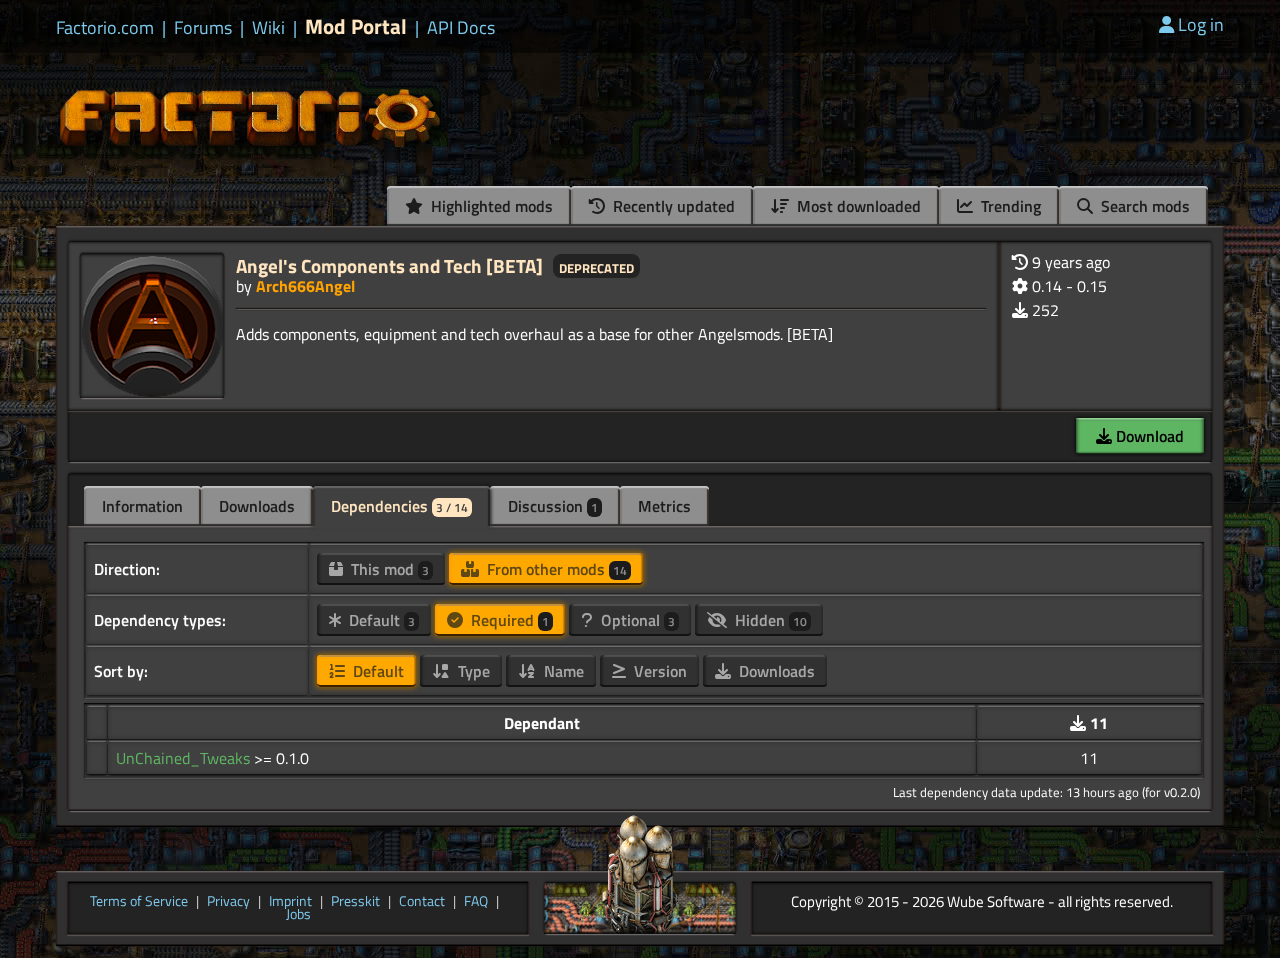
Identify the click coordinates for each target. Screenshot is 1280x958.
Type (472, 671)
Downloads (257, 506)
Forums (203, 28)
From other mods (555, 569)
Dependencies (399, 506)
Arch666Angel (305, 286)
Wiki (268, 28)
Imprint (290, 902)
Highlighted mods (490, 206)
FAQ (476, 902)
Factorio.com (105, 28)
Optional (636, 620)
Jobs (298, 915)
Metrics (664, 506)
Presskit (355, 902)
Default (380, 620)
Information (142, 506)
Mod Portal (356, 26)
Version (658, 671)
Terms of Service (139, 902)
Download (1148, 436)
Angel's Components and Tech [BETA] (389, 265)
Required (508, 620)
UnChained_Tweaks (185, 758)
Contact (422, 902)
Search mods (1143, 206)
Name (562, 671)
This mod (388, 569)
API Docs (461, 28)
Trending (1009, 206)
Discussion (553, 506)
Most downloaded (857, 206)
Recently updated (672, 206)
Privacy (228, 902)
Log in (1201, 24)
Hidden (769, 620)
